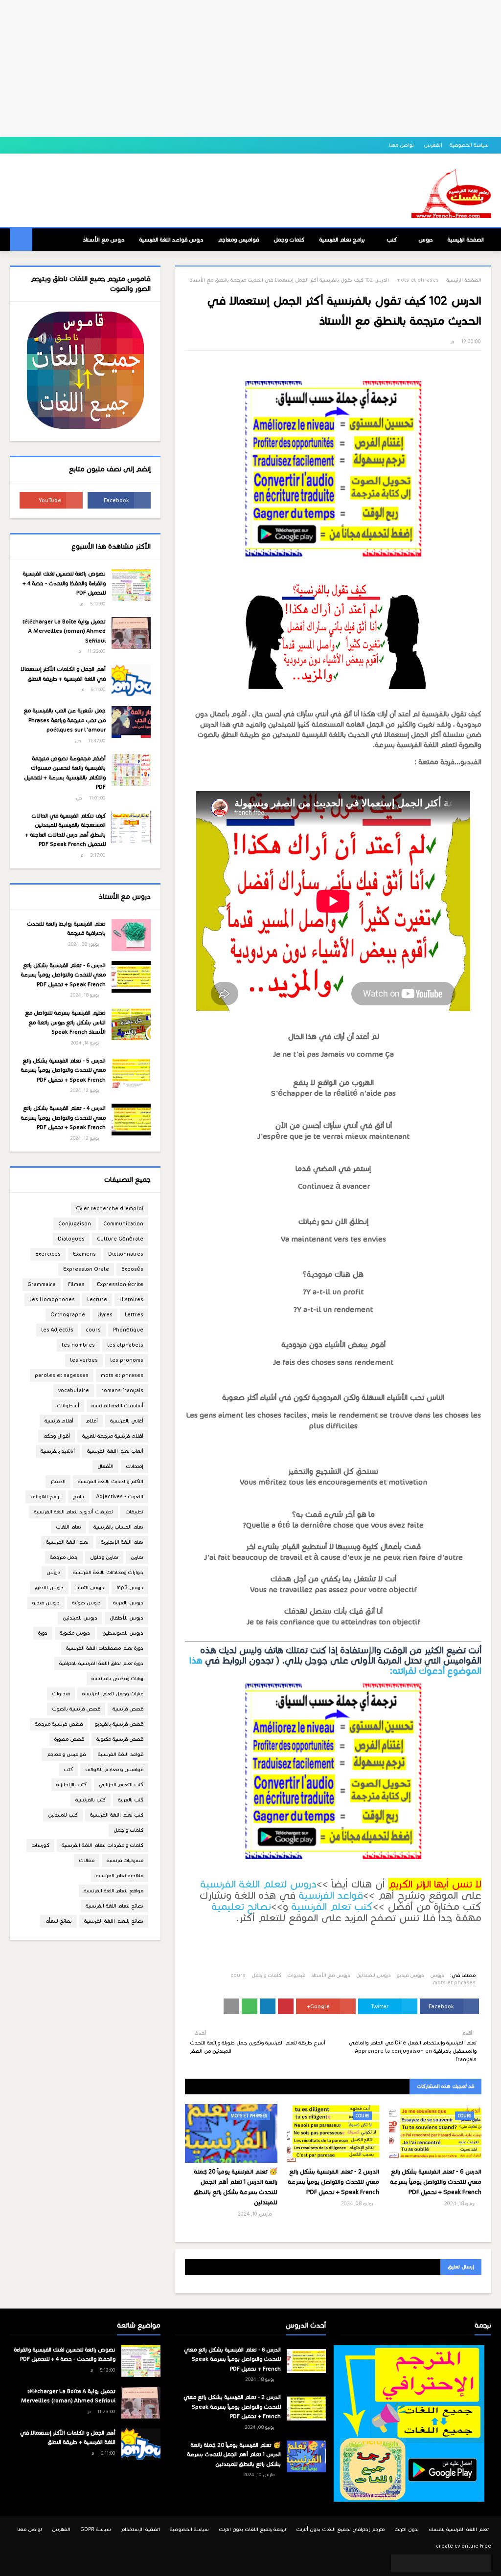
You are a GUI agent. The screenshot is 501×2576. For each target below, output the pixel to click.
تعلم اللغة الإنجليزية (122, 1542)
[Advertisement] (250, 68)
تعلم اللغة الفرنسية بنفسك (459, 2529)
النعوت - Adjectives (120, 1497)
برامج (79, 1497)
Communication (123, 1224)
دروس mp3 (130, 1588)
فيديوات (296, 1975)
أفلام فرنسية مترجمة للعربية (113, 1436)
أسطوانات (68, 1406)
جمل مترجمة (64, 1557)
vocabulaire (74, 1390)
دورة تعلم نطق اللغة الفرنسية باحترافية (101, 1663)
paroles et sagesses (62, 1375)
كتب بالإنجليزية (71, 1785)
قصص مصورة (69, 1739)
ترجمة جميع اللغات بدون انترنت (252, 2529)
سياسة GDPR (96, 2529)
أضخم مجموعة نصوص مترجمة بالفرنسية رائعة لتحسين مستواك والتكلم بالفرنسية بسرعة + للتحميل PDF (65, 773)
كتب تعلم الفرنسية (332, 1907)
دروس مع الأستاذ (331, 1975)
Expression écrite (120, 1284)
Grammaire (42, 1284)
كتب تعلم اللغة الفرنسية (117, 1815)
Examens (84, 1254)
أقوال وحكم (57, 1436)
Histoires (131, 1299)
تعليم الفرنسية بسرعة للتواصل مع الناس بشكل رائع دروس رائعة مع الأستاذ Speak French (65, 1022)
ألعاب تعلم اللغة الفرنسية (115, 1451)
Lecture (97, 1299)
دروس (437, 1975)
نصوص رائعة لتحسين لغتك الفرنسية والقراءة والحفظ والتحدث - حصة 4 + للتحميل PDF (64, 583)
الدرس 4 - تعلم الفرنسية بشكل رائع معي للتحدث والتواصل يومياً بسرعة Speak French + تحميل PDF (63, 1118)
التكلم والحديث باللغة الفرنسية (111, 1481)
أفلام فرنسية (59, 1421)
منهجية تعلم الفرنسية (120, 1876)
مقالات (87, 1860)
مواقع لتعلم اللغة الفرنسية (114, 1891)
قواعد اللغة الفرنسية (121, 1754)
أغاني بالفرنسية (127, 1421)
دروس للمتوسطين (123, 1633)
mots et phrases (418, 280)
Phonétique (128, 1330)
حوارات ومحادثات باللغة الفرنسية (108, 1572)
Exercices (48, 1254)
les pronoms (127, 1360)
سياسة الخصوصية (469, 145)
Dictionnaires (126, 1254)
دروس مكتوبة (75, 1633)
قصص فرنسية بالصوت (76, 1709)
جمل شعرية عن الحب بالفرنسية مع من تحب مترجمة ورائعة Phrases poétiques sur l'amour (65, 720)
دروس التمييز (90, 1588)
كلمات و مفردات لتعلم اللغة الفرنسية (102, 1845)
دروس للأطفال (126, 1618)
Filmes (76, 1284)
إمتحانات (135, 1466)
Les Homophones (52, 1299)
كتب (68, 1769)
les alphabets (125, 1345)
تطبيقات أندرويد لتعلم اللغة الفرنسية (73, 1512)
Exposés (132, 1269)
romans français (122, 1390)
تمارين (137, 1557)
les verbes (84, 1360)
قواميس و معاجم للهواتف (114, 1769)
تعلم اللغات (68, 1527)
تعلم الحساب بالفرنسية (118, 1527)
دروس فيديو (410, 1975)
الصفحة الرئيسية (464, 280)
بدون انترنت (407, 2529)
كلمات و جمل (266, 1975)
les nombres (78, 1345)
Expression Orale (86, 1269)
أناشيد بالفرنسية (58, 1451)
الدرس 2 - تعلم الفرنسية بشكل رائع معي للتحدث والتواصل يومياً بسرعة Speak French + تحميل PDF (333, 2182)
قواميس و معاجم (66, 1754)
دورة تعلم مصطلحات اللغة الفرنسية (105, 1648)
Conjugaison (75, 1224)
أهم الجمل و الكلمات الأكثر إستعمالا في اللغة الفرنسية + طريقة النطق (63, 674)
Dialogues (71, 1239)
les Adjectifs (57, 1330)
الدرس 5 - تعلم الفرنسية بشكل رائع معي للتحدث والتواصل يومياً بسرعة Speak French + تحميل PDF (63, 1070)
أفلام (92, 1421)
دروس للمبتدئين (374, 1975)
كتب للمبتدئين (63, 1815)
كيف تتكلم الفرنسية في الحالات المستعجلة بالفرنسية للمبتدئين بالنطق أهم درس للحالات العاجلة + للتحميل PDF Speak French (65, 830)
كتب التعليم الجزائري (121, 1785)
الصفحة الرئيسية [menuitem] (466, 240)
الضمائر (58, 1481)
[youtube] (51, 500)
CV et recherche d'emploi (110, 1209)
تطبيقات (134, 1512)
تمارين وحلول (104, 1557)
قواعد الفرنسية (331, 1895)
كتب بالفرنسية (91, 1800)
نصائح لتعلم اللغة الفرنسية (114, 1906)
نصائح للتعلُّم (58, 1921)
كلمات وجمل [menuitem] (289, 240)
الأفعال (105, 1466)
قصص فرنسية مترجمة (59, 1724)
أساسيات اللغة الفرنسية (117, 1406)
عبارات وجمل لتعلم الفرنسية (113, 1694)
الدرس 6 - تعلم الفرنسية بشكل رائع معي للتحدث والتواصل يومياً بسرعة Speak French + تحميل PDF (436, 2182)
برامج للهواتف (46, 1497)
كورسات (40, 1845)
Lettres (134, 1315)
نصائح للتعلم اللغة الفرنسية (114, 1921)
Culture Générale (120, 1239)
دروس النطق (49, 1588)
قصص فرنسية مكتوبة (120, 1739)
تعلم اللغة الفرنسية (67, 1542)
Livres (105, 1315)
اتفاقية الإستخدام (140, 2529)
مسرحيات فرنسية (125, 1860)
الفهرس (433, 145)
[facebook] (119, 500)
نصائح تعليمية (241, 1907)
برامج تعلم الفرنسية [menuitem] (342, 240)
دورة (43, 1633)
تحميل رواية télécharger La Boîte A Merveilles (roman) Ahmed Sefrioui (64, 631)
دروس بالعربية (128, 1603)
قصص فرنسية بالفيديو (119, 1724)
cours (238, 1975)
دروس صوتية (86, 1603)
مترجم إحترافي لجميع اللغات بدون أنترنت (340, 2529)
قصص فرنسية (128, 1709)
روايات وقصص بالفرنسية (117, 1678)
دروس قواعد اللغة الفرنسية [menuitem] (171, 240)
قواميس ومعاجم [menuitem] (238, 240)
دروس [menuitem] (425, 240)
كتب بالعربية (131, 1800)
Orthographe (68, 1315)
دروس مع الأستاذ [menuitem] (104, 240)
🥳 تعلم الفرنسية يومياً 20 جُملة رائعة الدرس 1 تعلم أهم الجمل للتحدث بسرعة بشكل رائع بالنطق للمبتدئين (236, 2187)
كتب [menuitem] (392, 240)
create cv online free (464, 2546)
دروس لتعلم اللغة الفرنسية (258, 1884)
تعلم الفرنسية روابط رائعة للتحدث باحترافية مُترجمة (66, 929)
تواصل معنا (402, 145)
